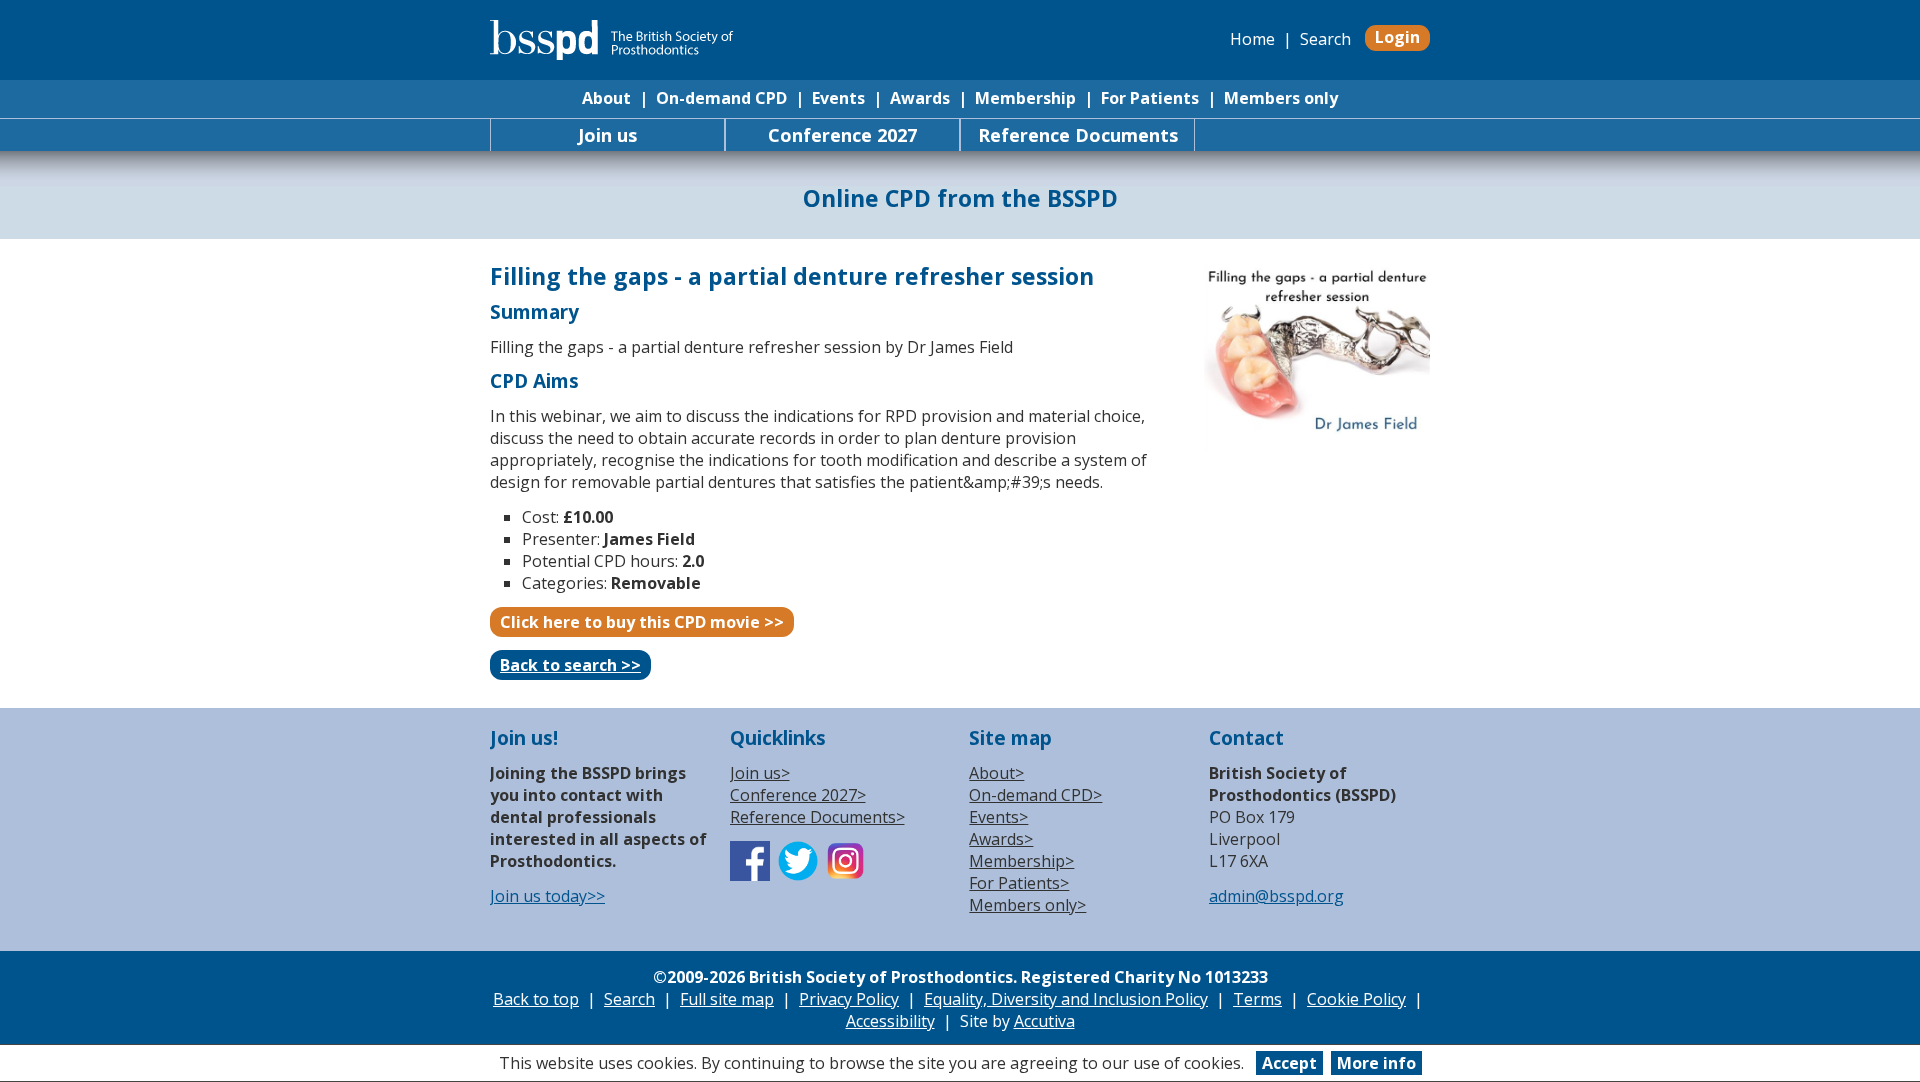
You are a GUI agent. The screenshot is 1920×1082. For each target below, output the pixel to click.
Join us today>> (547, 896)
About (606, 98)
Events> (998, 817)
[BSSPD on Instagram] (846, 875)
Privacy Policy (849, 999)
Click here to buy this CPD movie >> (642, 622)
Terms (1257, 999)
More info (1376, 1063)
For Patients (1150, 98)
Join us (607, 135)
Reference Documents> (817, 817)
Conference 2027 (842, 135)
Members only (1281, 98)
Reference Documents (1078, 135)
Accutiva (1044, 1021)
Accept (1289, 1063)
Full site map (727, 999)
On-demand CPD (721, 98)
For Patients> (1019, 883)
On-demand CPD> (1035, 795)
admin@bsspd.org (1276, 896)
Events (838, 98)
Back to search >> (570, 665)
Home (1252, 39)
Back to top (536, 999)
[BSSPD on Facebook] (750, 875)
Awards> (1001, 839)
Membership (1025, 98)
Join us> (760, 773)
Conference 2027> (798, 795)
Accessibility (890, 1021)
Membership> (1021, 861)
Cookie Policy (1356, 999)
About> (996, 773)
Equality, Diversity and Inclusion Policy (1066, 999)
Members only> (1027, 905)
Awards (920, 98)
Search (1325, 39)
